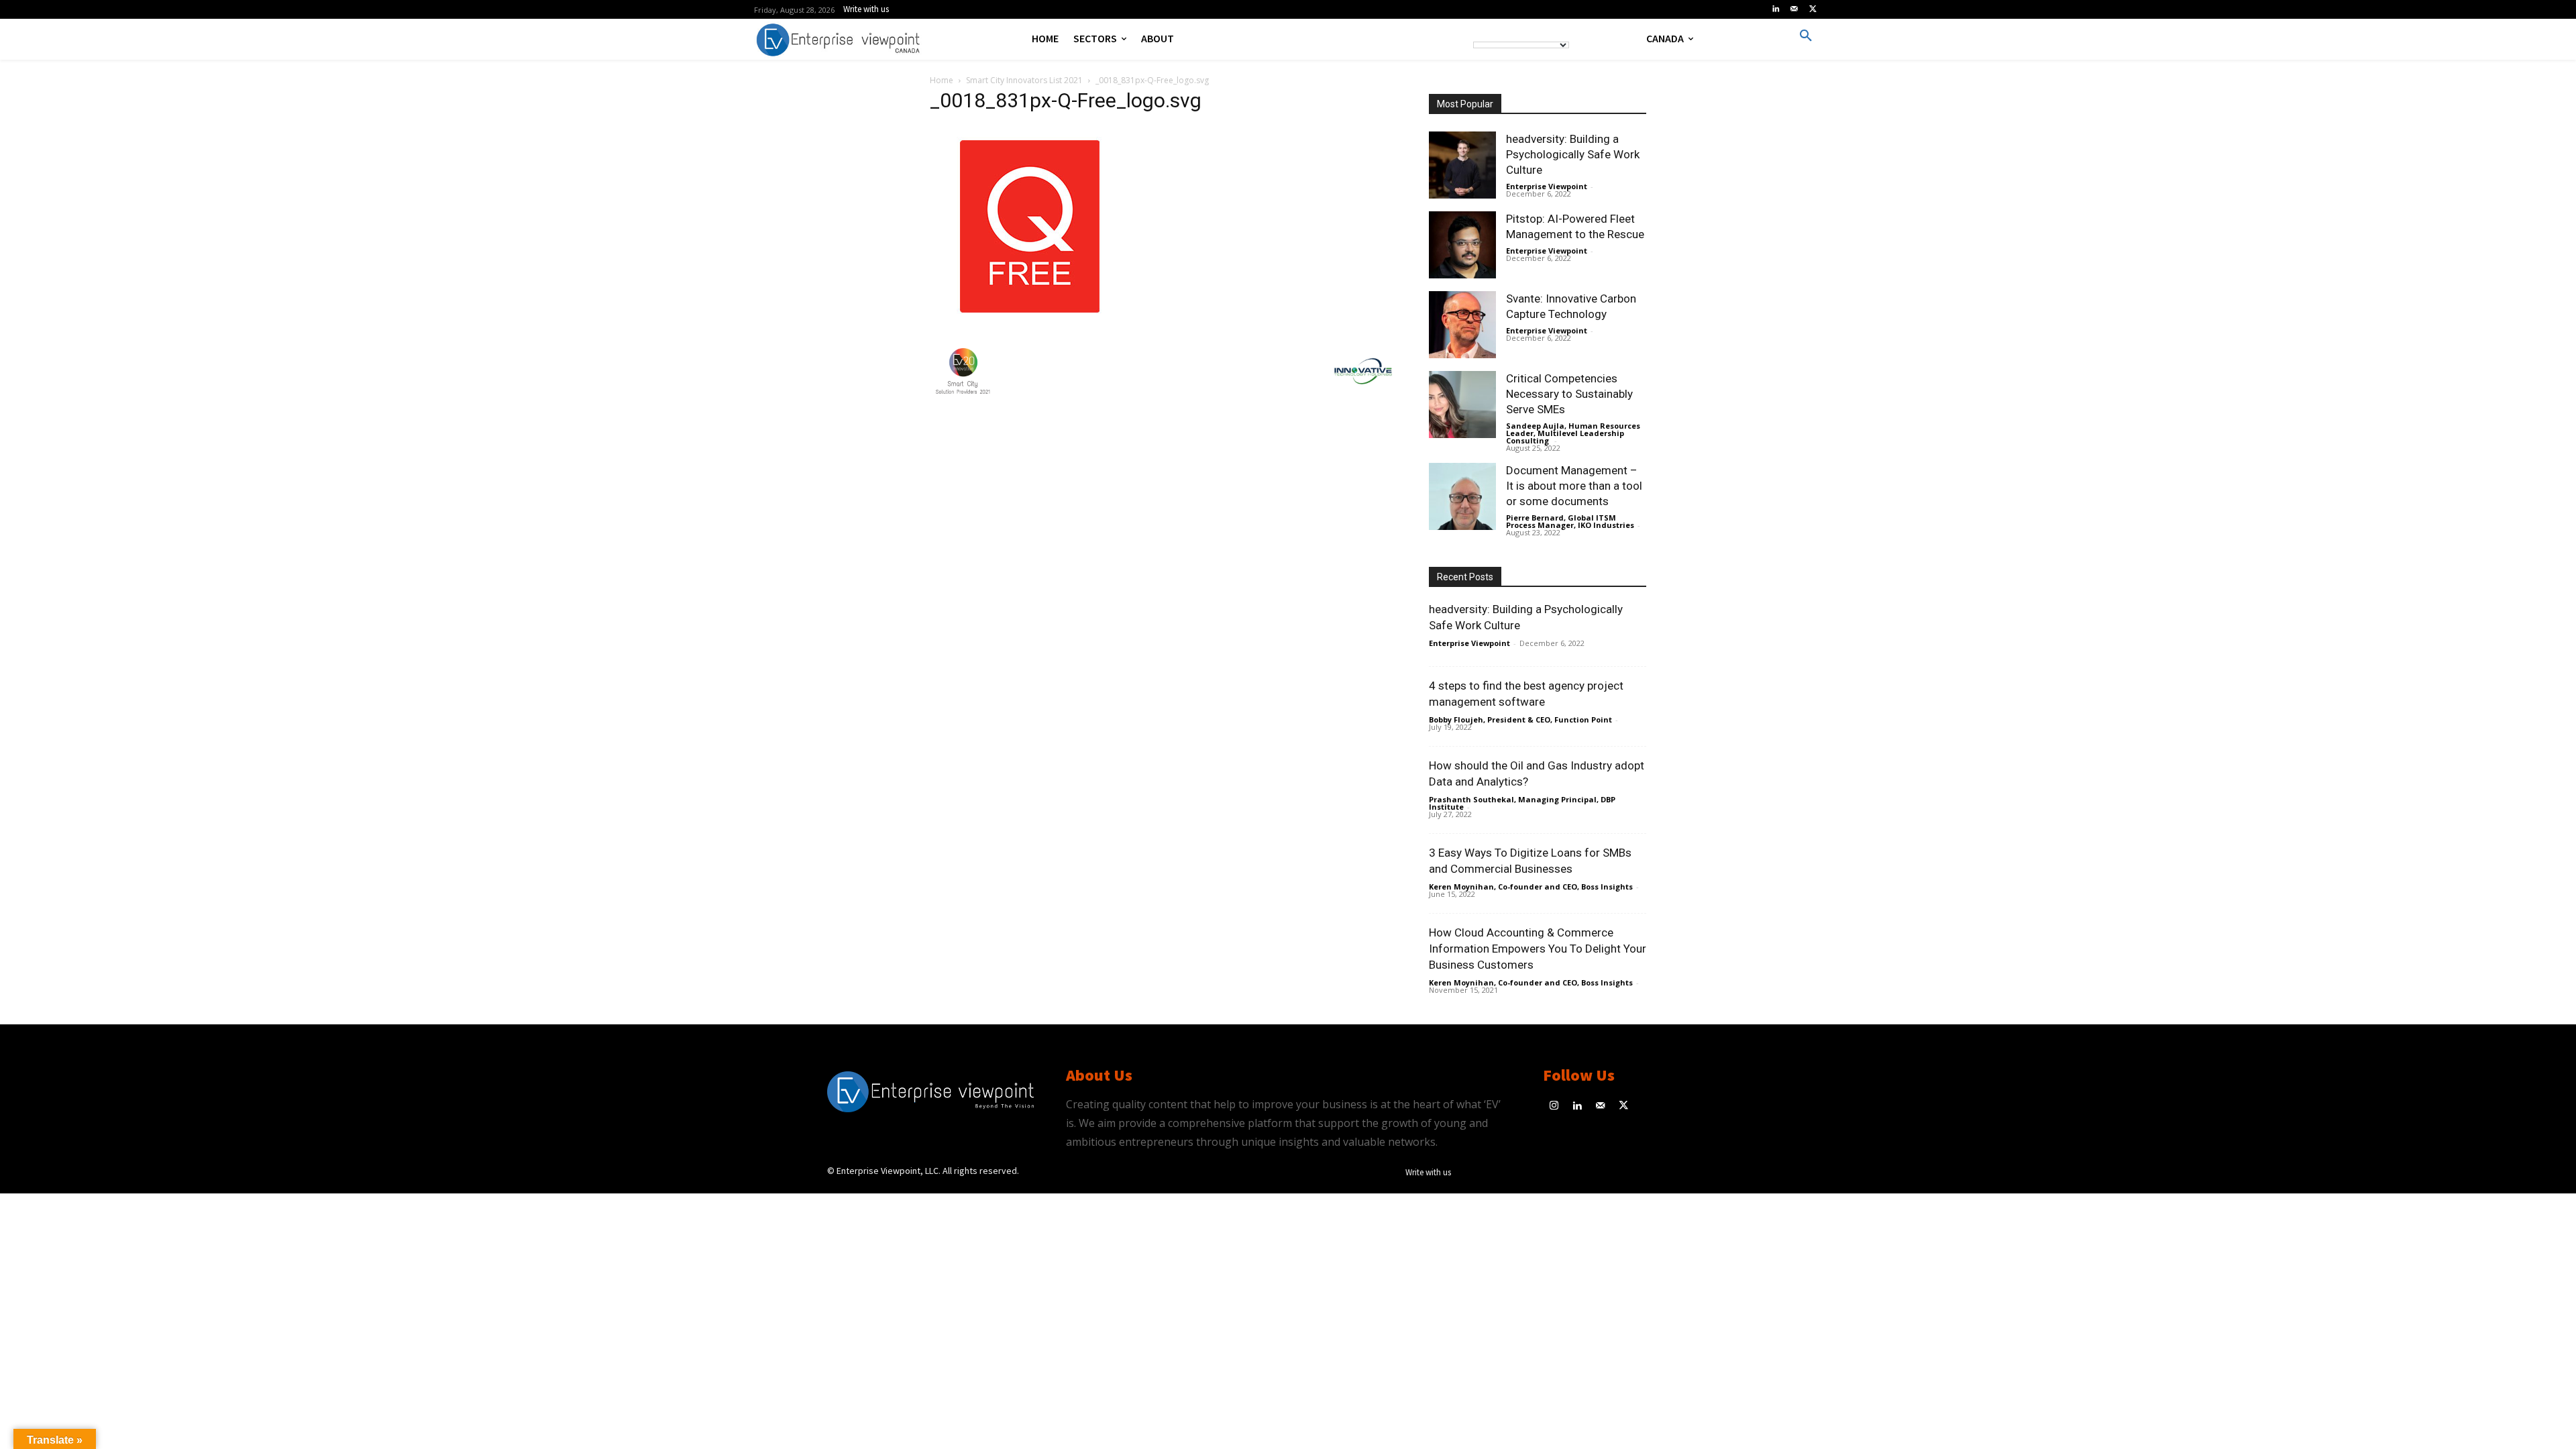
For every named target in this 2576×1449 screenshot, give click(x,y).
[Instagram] (1555, 1107)
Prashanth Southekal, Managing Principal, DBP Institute (1522, 803)
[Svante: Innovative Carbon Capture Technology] (1462, 325)
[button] (1806, 36)
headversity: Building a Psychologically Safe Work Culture (1573, 154)
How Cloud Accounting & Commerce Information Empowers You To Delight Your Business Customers (1538, 949)
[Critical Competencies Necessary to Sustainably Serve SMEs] (1462, 405)
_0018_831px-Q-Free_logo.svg (1066, 100)
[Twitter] (1813, 9)
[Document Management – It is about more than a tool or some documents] (1462, 496)
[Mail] (1794, 9)
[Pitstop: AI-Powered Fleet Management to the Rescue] (1462, 245)
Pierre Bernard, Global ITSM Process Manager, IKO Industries (1570, 521)
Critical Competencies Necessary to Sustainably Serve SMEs (1569, 394)
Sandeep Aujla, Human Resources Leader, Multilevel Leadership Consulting (1573, 433)
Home (942, 80)
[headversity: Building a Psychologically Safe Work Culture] (1462, 165)
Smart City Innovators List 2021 (1024, 80)
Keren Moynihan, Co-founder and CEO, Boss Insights (1531, 887)
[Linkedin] (1776, 9)
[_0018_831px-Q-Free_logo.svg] (1030, 324)
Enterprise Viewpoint (1547, 186)
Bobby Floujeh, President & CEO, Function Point (1520, 719)
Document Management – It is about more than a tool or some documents (1574, 486)
